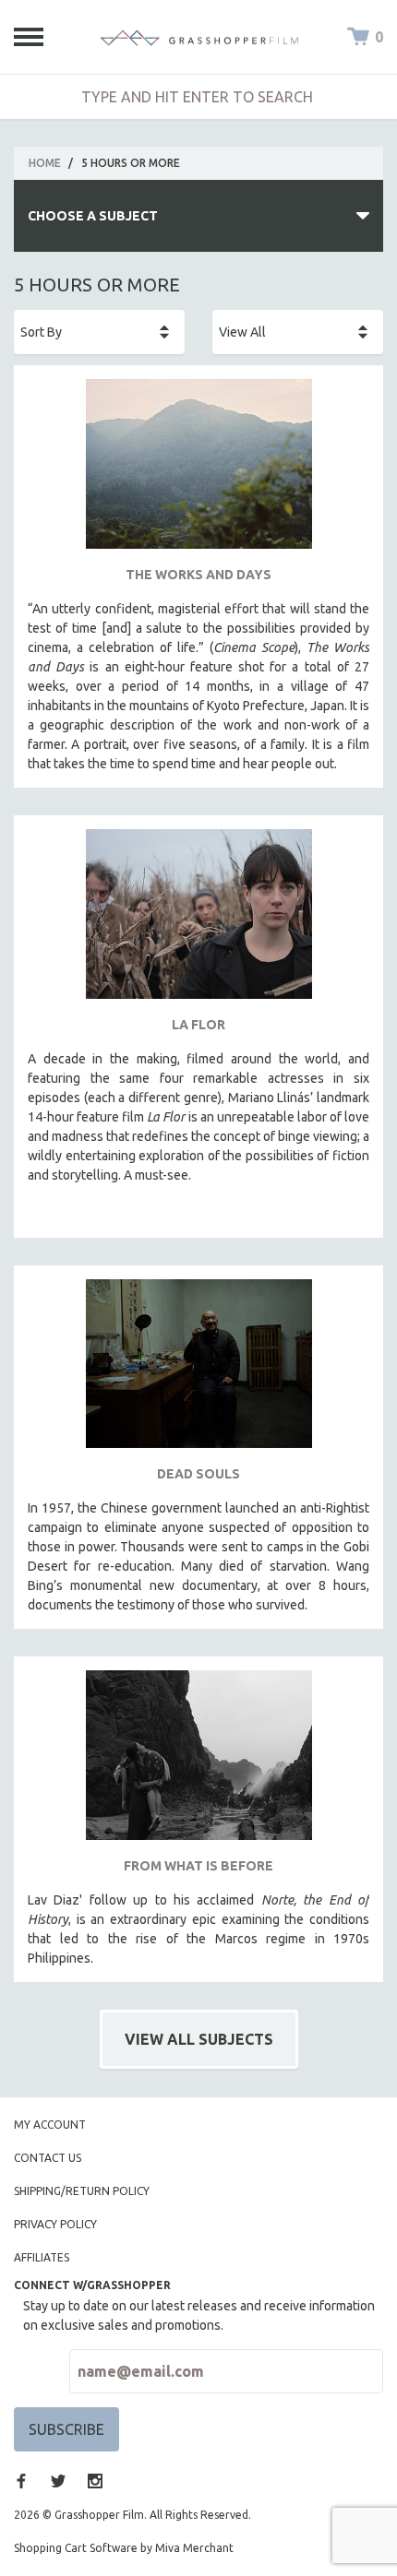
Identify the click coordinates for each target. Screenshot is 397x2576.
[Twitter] (58, 2481)
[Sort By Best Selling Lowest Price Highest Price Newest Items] (99, 332)
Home (45, 163)
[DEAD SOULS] (198, 1371)
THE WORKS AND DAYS (198, 575)
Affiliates (42, 2257)
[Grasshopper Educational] (199, 37)
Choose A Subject (93, 216)
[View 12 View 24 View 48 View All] (298, 332)
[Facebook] (21, 2481)
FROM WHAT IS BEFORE (198, 1866)
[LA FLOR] (198, 921)
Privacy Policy (55, 2224)
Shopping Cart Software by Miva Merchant (124, 2548)
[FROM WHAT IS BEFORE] (198, 1762)
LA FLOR (198, 1025)
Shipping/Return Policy (82, 2191)
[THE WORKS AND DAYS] (198, 471)
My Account (50, 2125)
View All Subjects (199, 2039)
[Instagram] (95, 2481)
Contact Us (48, 2158)
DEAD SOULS (198, 1474)
